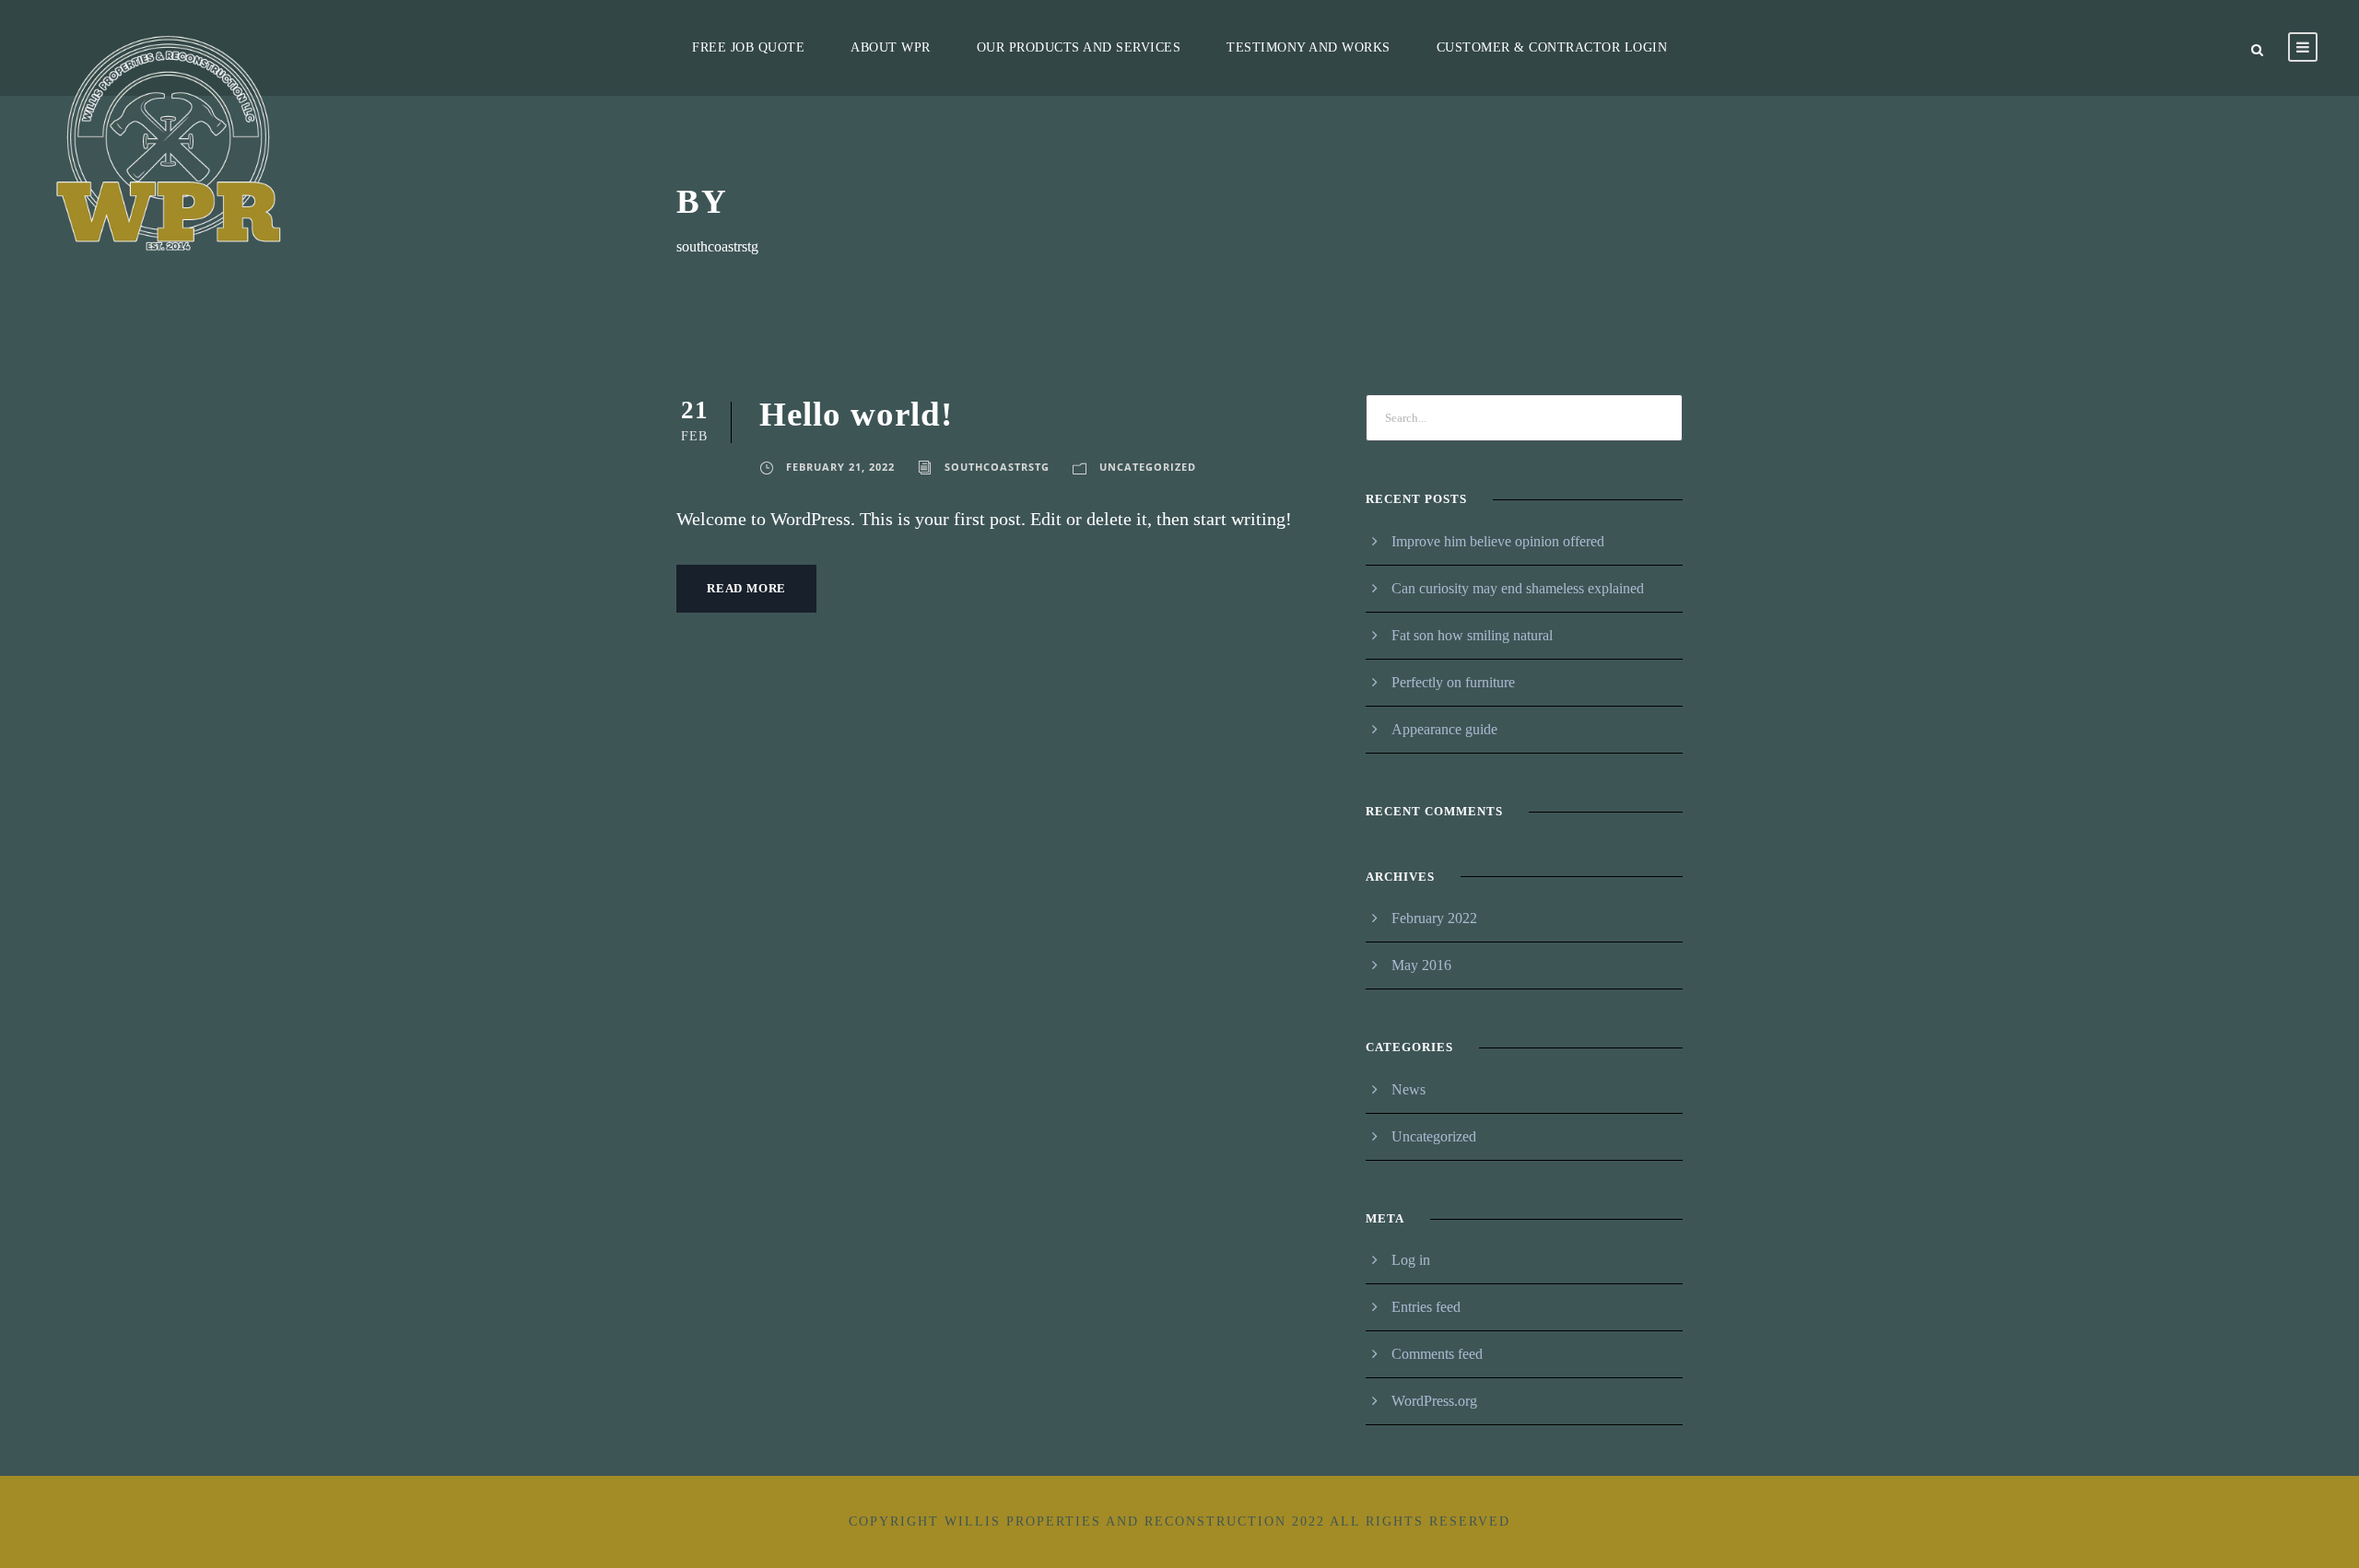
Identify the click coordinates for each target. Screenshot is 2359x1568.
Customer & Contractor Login (1552, 47)
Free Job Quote (748, 47)
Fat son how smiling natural (1472, 635)
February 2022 (1434, 918)
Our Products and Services (1079, 47)
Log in (1411, 1260)
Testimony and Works (1309, 47)
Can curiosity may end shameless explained (1518, 588)
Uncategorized (1148, 467)
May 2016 (1421, 965)
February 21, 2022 (840, 467)
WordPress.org (1434, 1401)
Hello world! (856, 414)
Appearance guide (1444, 729)
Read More (746, 588)
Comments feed (1437, 1354)
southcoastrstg (997, 467)
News (1408, 1089)
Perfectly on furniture (1453, 682)
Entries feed (1426, 1307)
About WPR (891, 47)
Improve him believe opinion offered (1498, 541)
